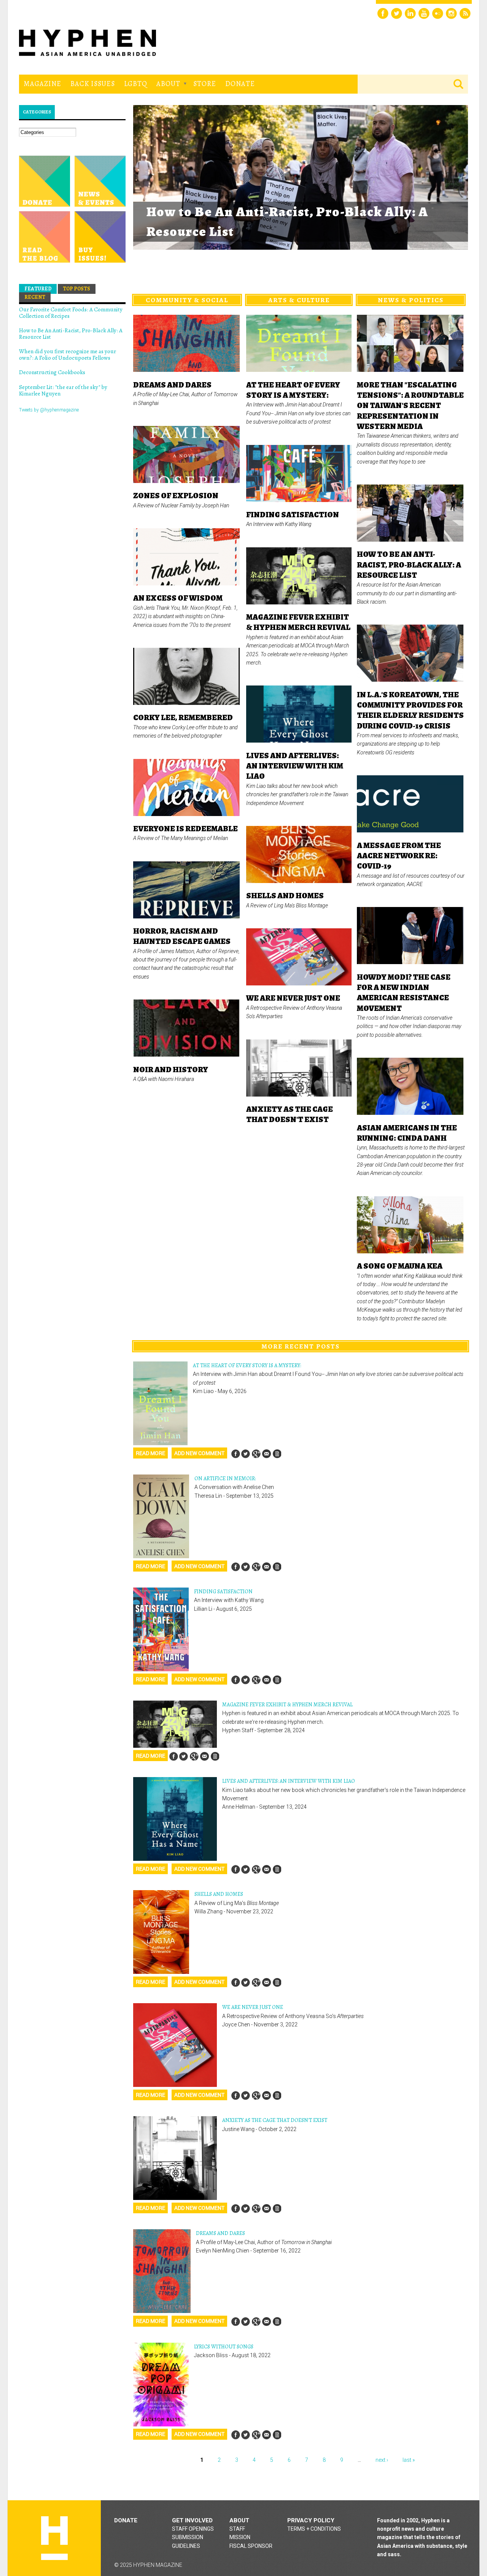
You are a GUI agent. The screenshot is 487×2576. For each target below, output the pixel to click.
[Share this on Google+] (256, 1454)
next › (382, 2460)
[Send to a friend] (266, 1454)
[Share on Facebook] (236, 1454)
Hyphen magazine (54, 2538)
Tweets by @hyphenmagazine (49, 410)
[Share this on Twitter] (246, 1454)
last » (409, 2460)
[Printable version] (277, 1454)
